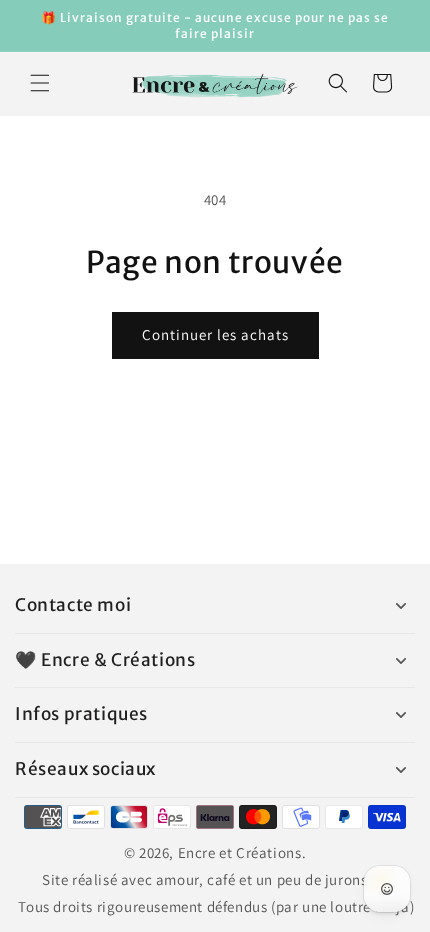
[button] (40, 83)
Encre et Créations (240, 852)
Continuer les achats (215, 334)
